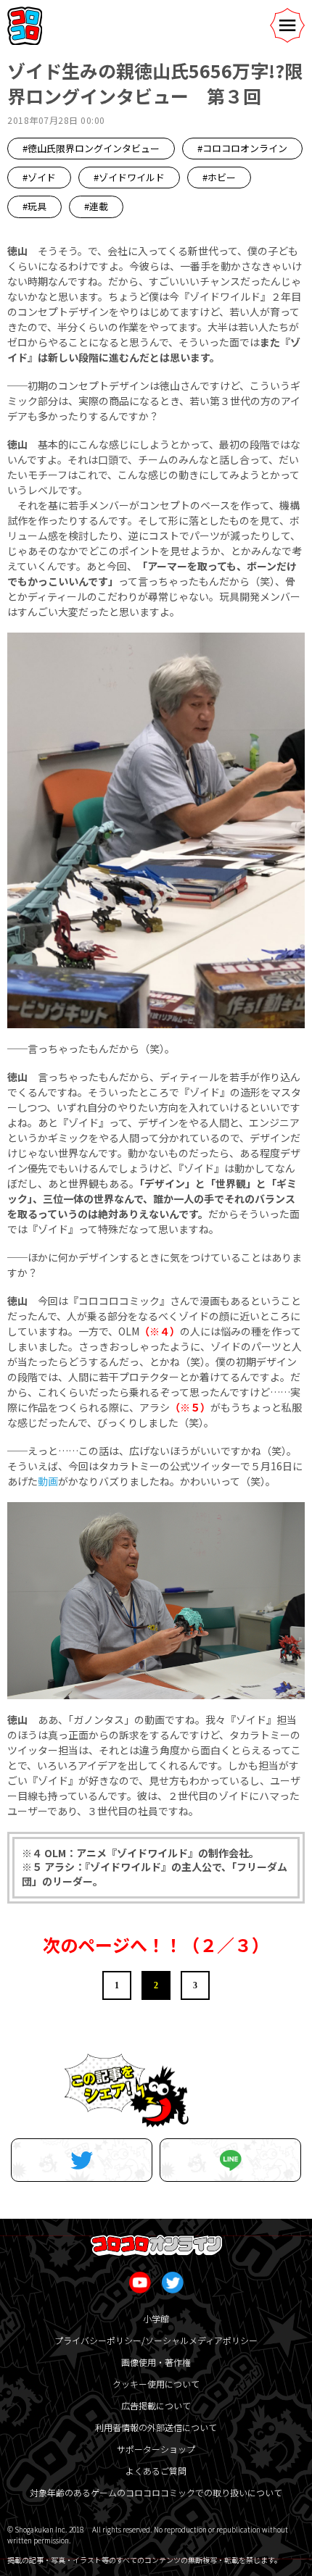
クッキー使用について (156, 2384)
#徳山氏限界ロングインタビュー (91, 148)
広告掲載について (156, 2405)
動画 (48, 1481)
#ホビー (219, 177)
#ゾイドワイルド (129, 177)
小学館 (156, 2318)
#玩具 (34, 206)
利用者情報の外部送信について (156, 2427)
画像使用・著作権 (156, 2362)
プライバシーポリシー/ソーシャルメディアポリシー (156, 2340)
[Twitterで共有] (82, 2160)
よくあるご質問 (156, 2471)
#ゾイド (39, 177)
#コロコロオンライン (242, 148)
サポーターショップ (156, 2449)
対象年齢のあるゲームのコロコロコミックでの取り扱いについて (156, 2492)
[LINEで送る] (230, 2160)
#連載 (96, 206)
